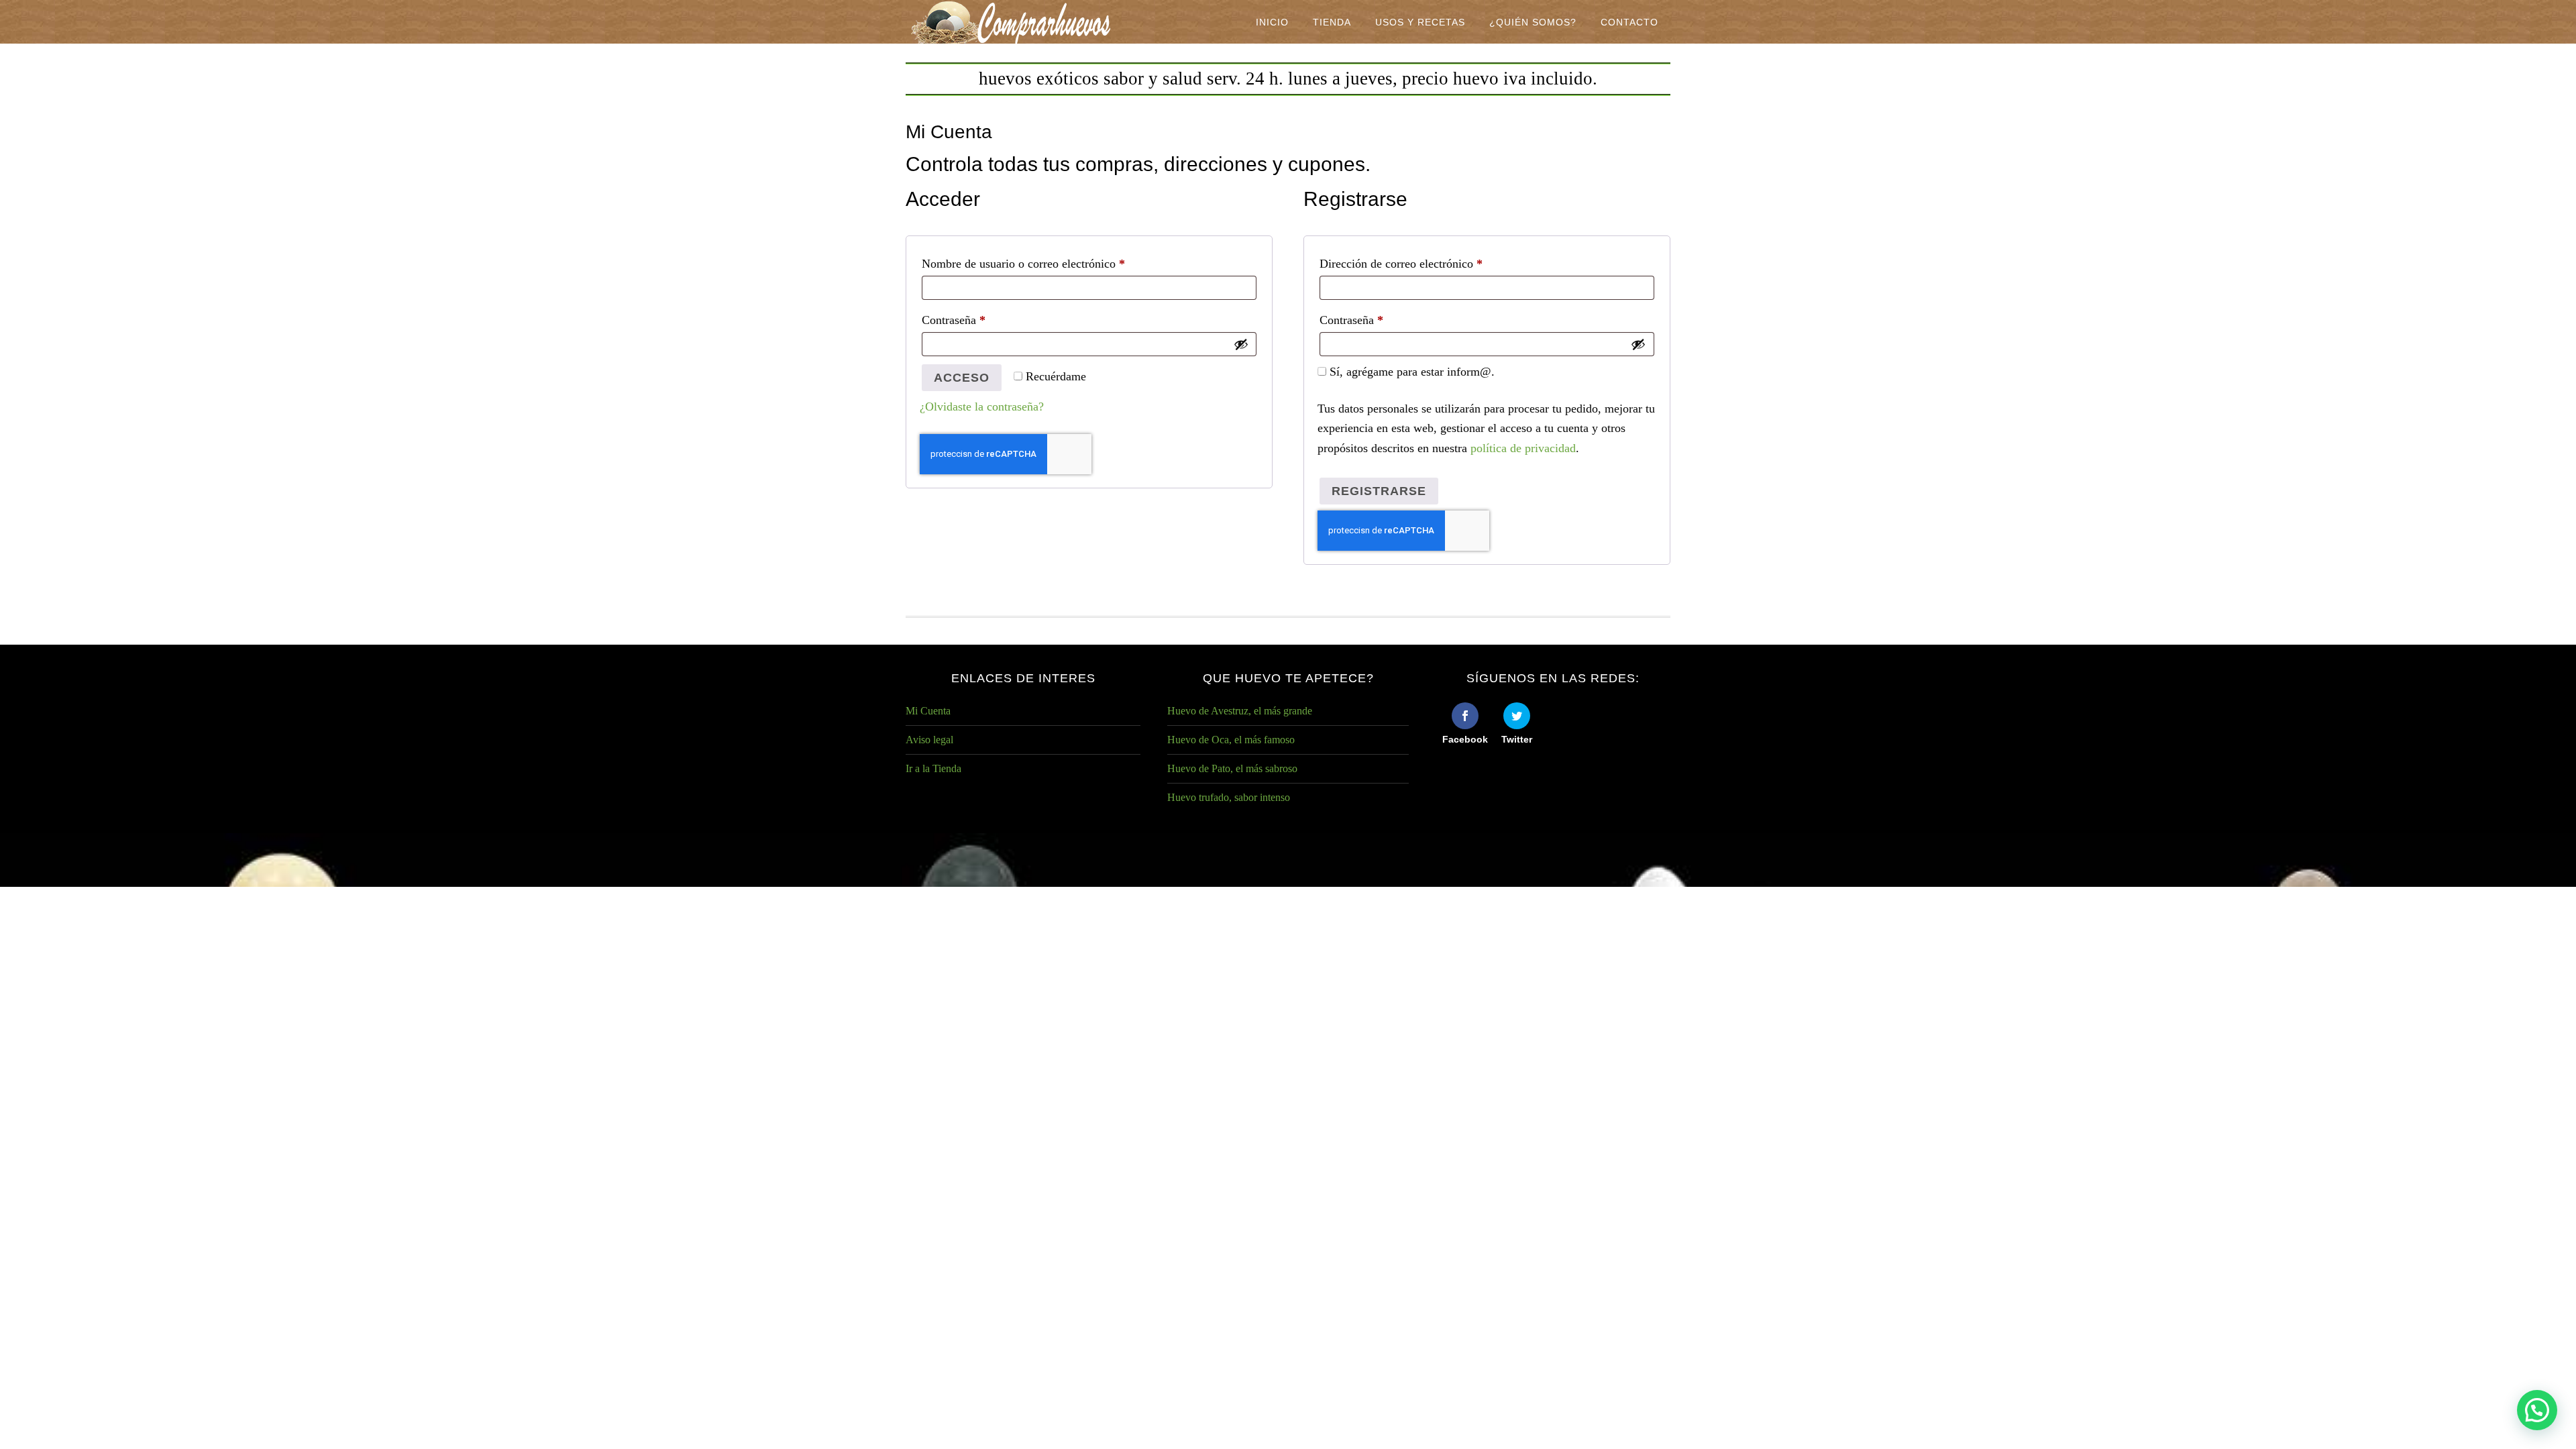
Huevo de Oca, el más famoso (1231, 740)
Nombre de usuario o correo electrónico (1051, 263)
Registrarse (1379, 491)
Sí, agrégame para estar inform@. (1410, 372)
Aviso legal (929, 740)
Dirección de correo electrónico (1429, 263)
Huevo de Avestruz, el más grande (1240, 711)
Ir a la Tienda (933, 768)
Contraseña (981, 320)
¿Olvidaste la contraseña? (982, 407)
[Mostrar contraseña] (1241, 344)
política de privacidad (1523, 448)
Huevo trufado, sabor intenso (1229, 797)
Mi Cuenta (928, 711)
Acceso (962, 378)
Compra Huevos (1013, 22)
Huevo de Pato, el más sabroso (1232, 768)
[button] (2537, 1410)
